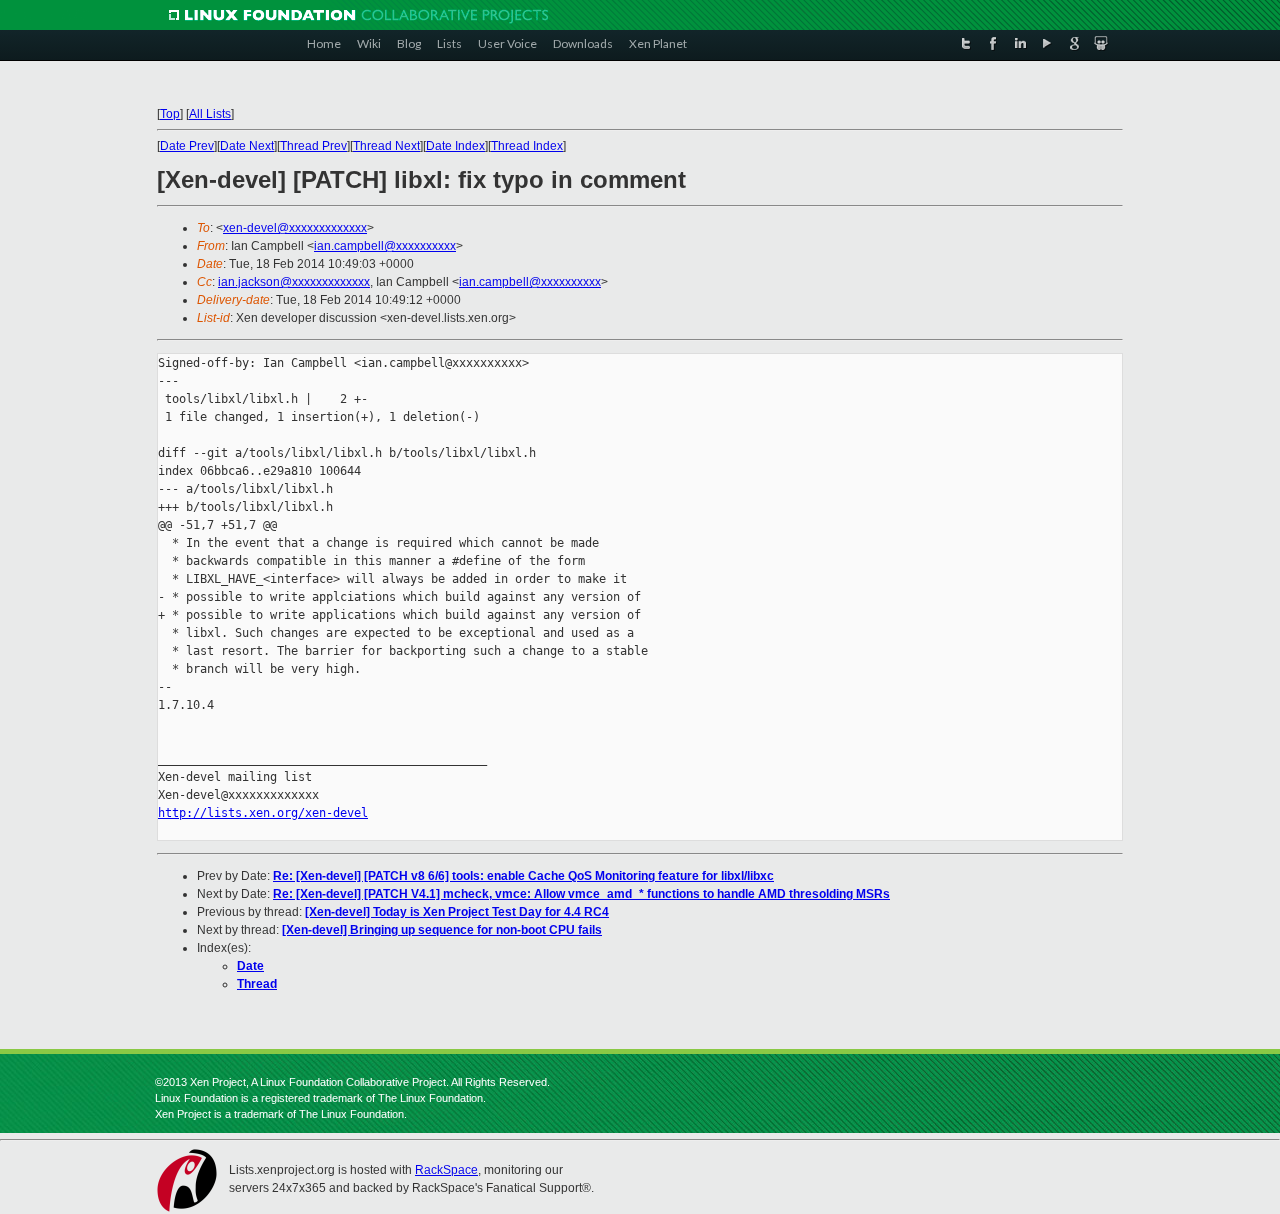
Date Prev (187, 146)
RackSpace (446, 1170)
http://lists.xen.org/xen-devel (263, 813)
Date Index (455, 146)
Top (170, 114)
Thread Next (386, 146)
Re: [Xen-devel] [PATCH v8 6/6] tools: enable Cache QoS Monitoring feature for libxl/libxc (523, 876)
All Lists (210, 114)
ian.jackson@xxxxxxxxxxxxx (294, 282)
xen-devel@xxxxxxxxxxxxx (295, 228)
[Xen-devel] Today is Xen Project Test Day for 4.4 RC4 (457, 912)
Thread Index (527, 146)
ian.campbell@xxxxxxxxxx (385, 246)
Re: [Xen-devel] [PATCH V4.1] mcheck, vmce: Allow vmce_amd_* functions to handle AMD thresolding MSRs (581, 894)
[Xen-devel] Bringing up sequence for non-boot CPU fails (442, 930)
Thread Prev (313, 146)
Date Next (247, 146)
